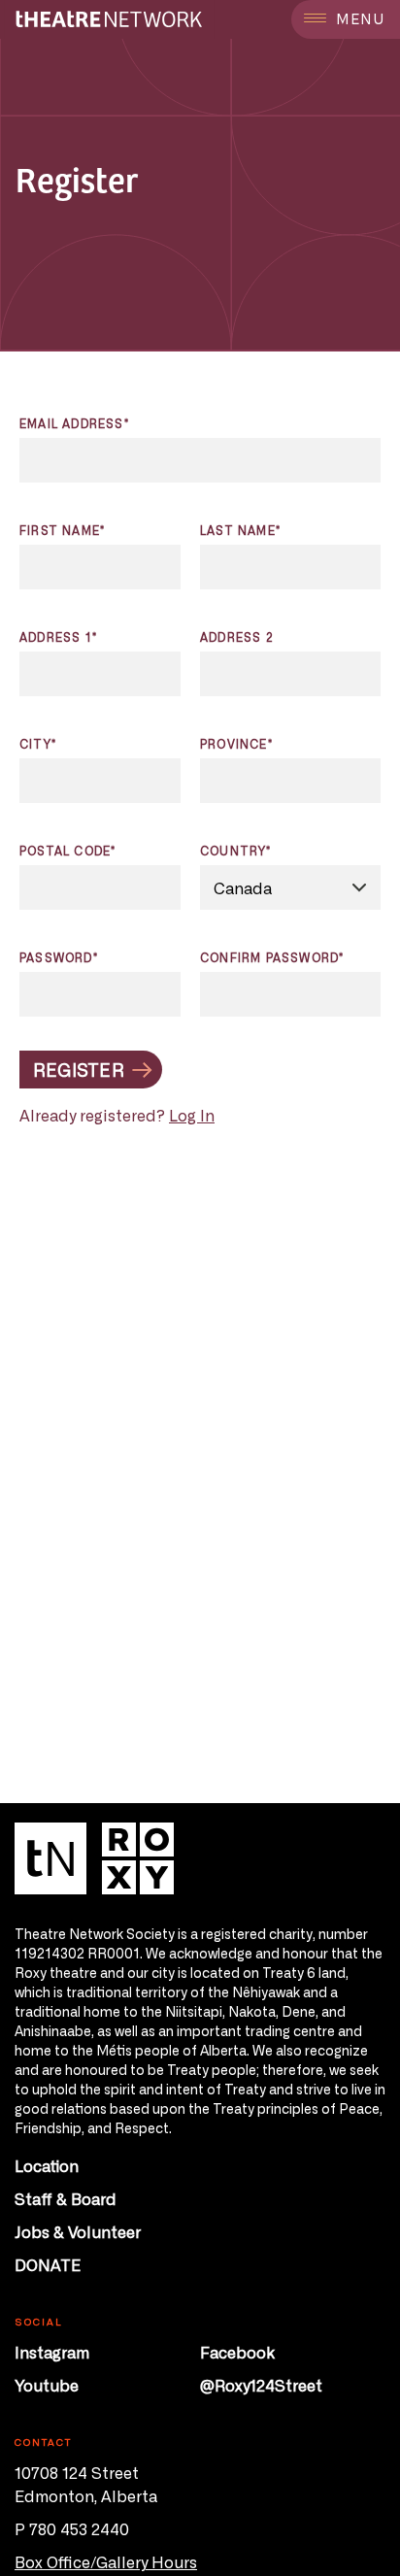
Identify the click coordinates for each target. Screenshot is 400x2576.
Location (47, 2165)
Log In (192, 1115)
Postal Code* (67, 851)
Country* (236, 851)
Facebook (237, 2352)
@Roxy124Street (261, 2385)
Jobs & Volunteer (78, 2231)
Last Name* (240, 530)
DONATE (48, 2264)
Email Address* (74, 423)
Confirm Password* (272, 957)
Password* (59, 957)
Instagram (52, 2352)
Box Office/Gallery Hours (106, 2561)
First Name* (62, 530)
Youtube (47, 2385)
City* (38, 744)
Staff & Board (66, 2198)
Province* (236, 744)
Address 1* (58, 637)
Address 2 (237, 637)
